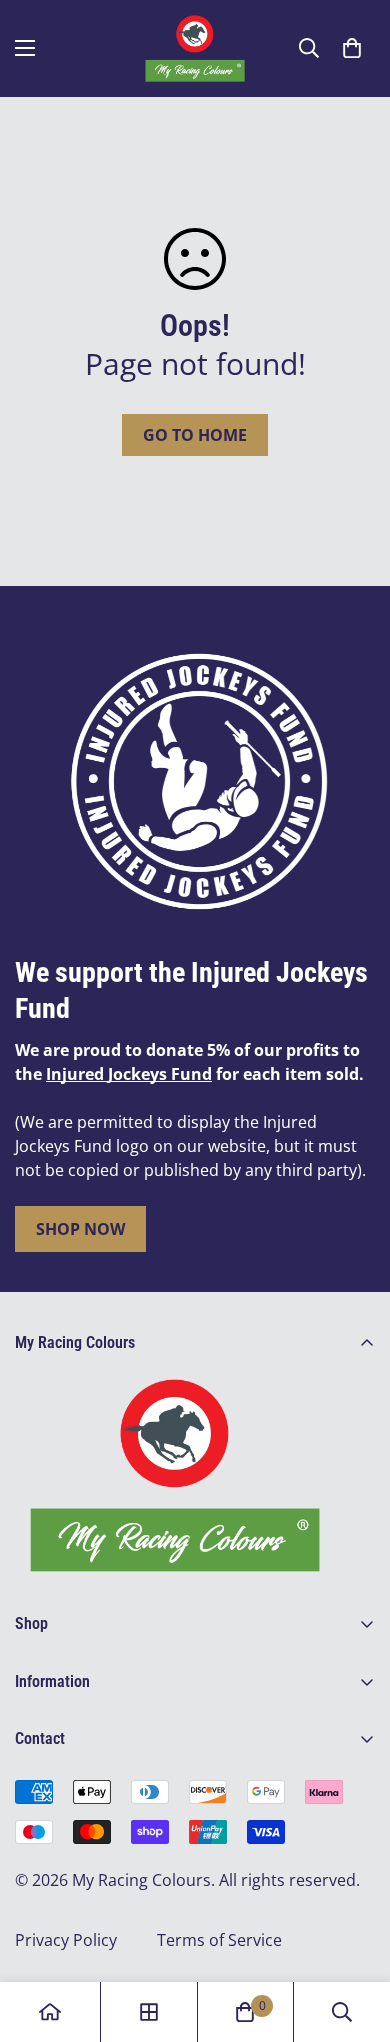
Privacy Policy (66, 1940)
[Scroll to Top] (354, 1936)
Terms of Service (219, 1940)
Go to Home (195, 435)
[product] (50, 2012)
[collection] (149, 2012)
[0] (352, 48)
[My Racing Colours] (195, 48)
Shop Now (80, 1229)
